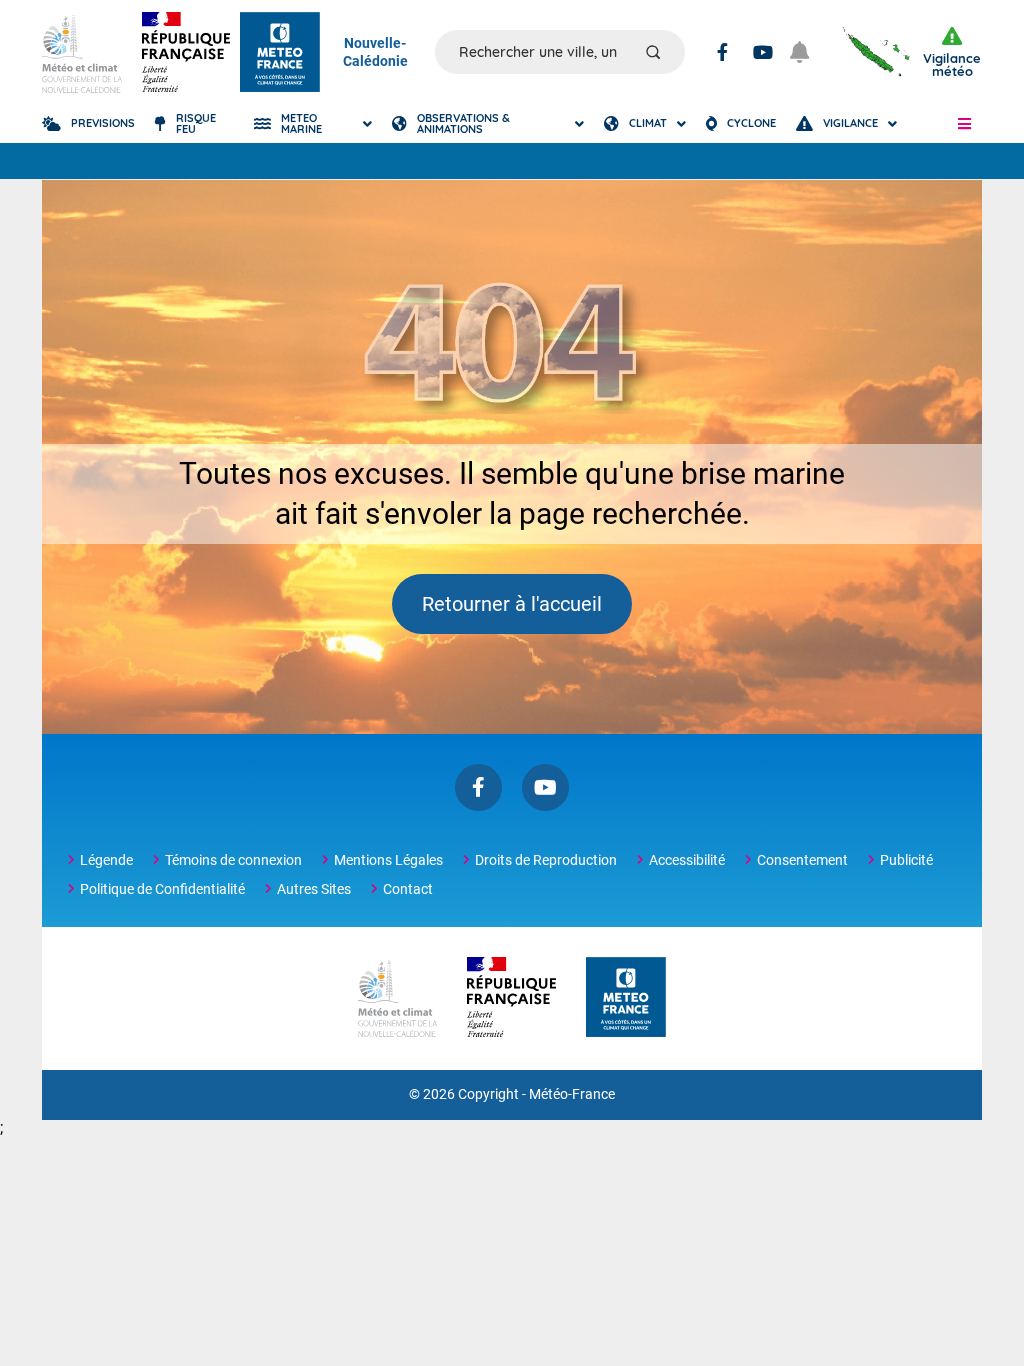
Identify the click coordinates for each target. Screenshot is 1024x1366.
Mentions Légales (388, 860)
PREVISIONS (103, 123)
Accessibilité (687, 860)
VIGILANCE (850, 123)
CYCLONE (751, 123)
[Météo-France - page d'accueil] (626, 998)
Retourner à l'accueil (512, 604)
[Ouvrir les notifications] (807, 52)
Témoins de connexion (233, 860)
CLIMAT (648, 123)
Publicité (906, 860)
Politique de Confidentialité (162, 889)
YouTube (763, 52)
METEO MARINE (301, 123)
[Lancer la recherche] (653, 52)
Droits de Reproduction (546, 860)
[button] (964, 124)
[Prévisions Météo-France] (280, 52)
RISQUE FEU (196, 123)
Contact (408, 889)
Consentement (802, 860)
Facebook (722, 52)
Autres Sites (314, 889)
